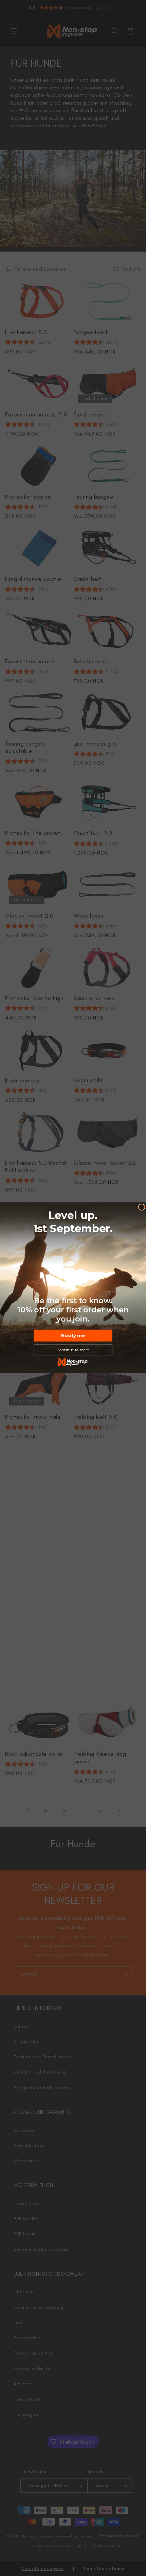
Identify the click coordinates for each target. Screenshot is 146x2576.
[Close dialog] (142, 1207)
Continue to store (73, 1350)
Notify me (73, 1335)
